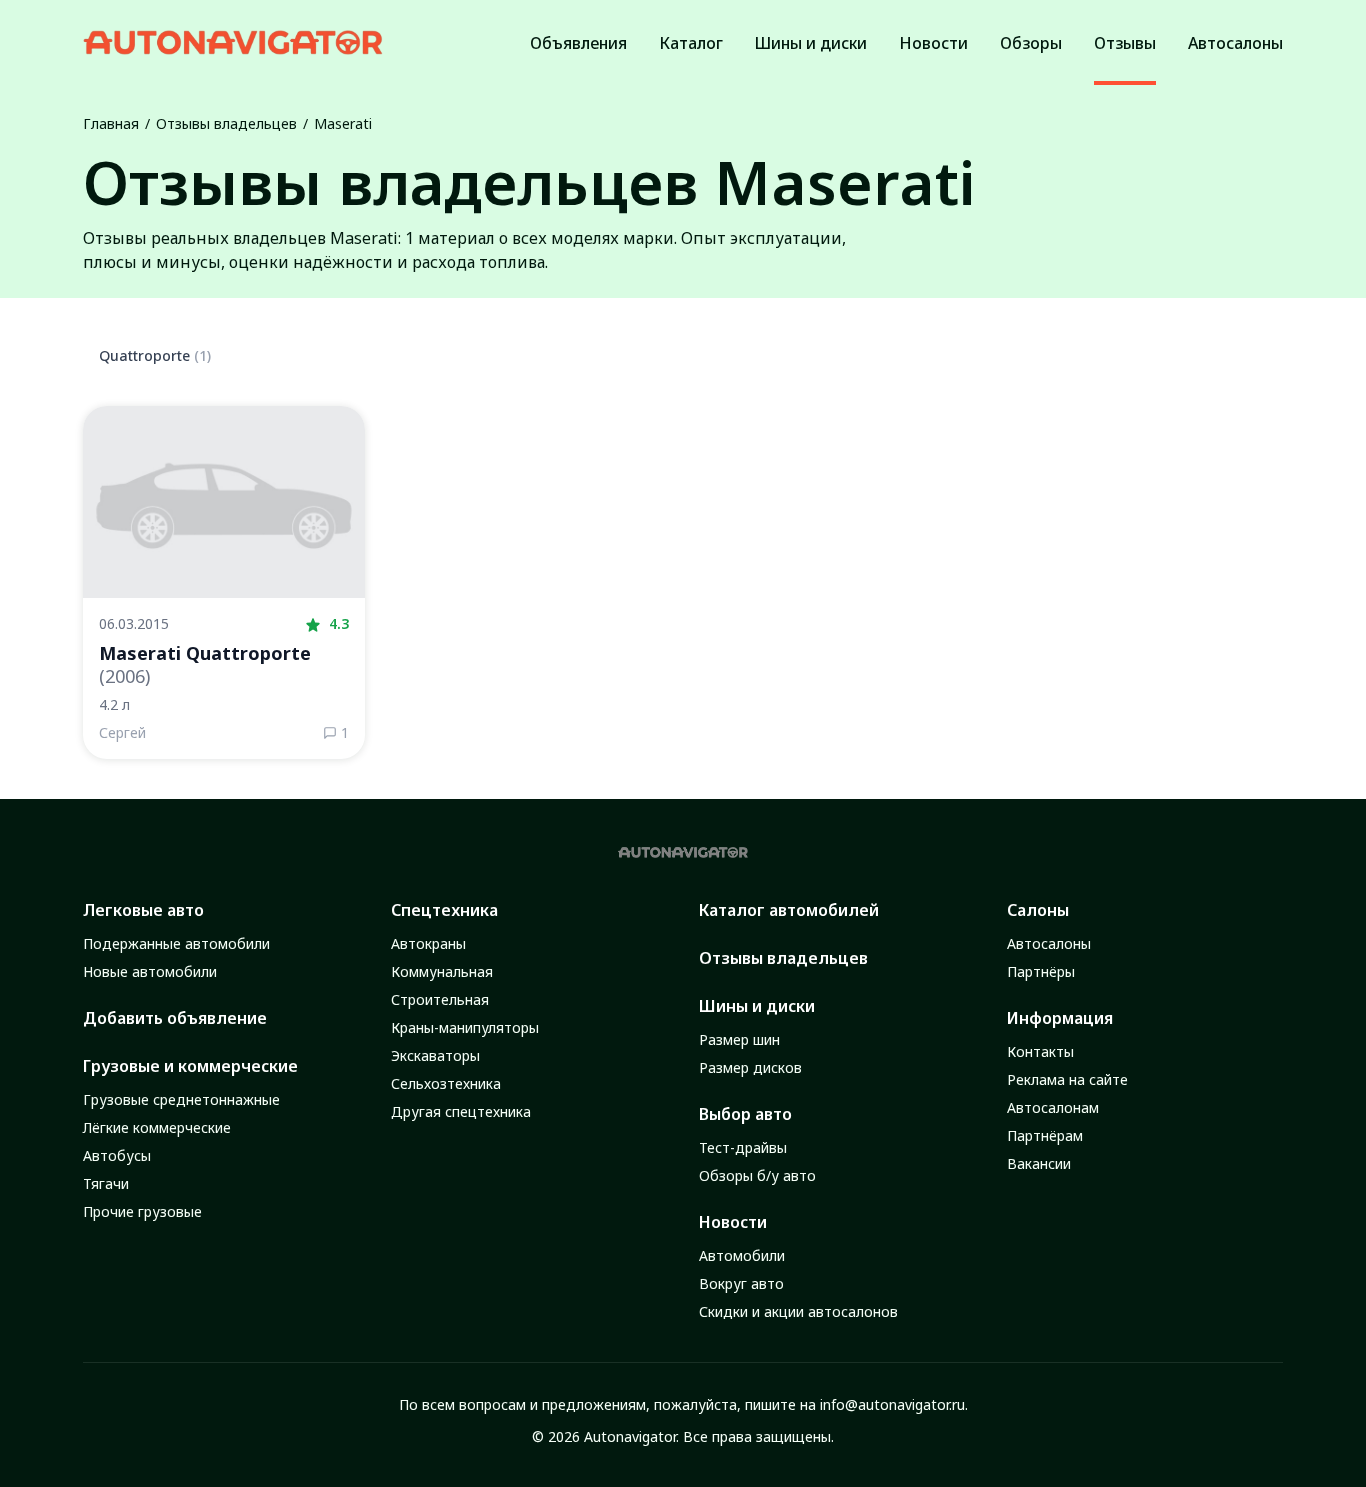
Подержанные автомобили (176, 943)
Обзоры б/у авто (757, 1175)
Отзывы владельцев (226, 123)
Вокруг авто (741, 1283)
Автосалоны (1049, 943)
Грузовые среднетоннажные (181, 1099)
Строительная (440, 999)
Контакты (1040, 1051)
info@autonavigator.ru (892, 1404)
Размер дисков (750, 1067)
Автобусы (117, 1155)
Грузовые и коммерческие (190, 1066)
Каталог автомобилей (789, 910)
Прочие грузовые (142, 1211)
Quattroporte (155, 355)
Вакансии (1039, 1163)
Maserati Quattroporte (205, 664)
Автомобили (742, 1255)
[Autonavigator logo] (233, 42)
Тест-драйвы (743, 1147)
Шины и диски (757, 1006)
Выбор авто (745, 1114)
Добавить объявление (175, 1018)
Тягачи (106, 1183)
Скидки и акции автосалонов (798, 1311)
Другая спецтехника (461, 1111)
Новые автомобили (150, 971)
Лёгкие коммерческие (157, 1127)
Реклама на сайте (1067, 1079)
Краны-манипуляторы (465, 1027)
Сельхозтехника (446, 1083)
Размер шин (739, 1039)
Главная (111, 123)
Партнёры (1041, 971)
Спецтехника (444, 910)
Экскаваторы (435, 1055)
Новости (733, 1222)
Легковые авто (143, 910)
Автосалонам (1053, 1107)
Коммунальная (442, 971)
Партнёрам (1045, 1135)
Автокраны (428, 943)
